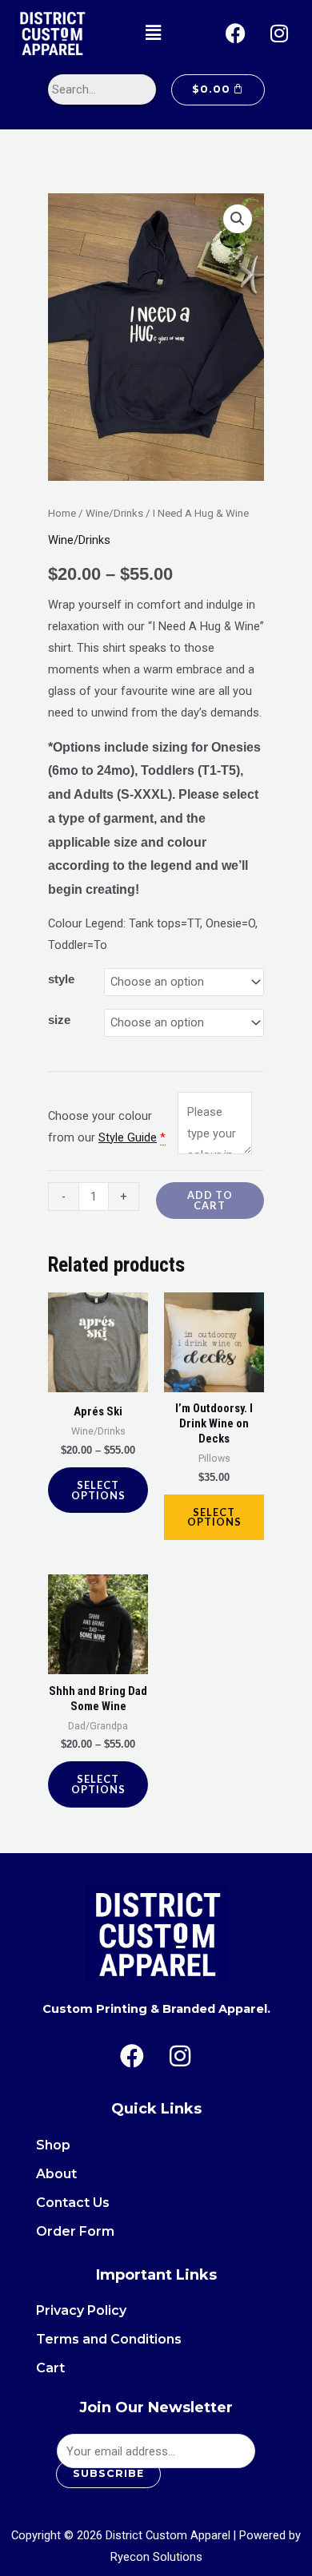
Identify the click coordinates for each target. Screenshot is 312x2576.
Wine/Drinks (114, 513)
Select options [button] (214, 1517)
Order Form (75, 2231)
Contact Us (73, 2203)
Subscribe (108, 2473)
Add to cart (210, 1200)
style (61, 979)
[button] (153, 33)
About (56, 2174)
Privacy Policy (81, 2310)
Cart (50, 2368)
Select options (98, 1490)
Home (62, 513)
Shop (53, 2145)
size (59, 1020)
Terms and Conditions (109, 2339)
